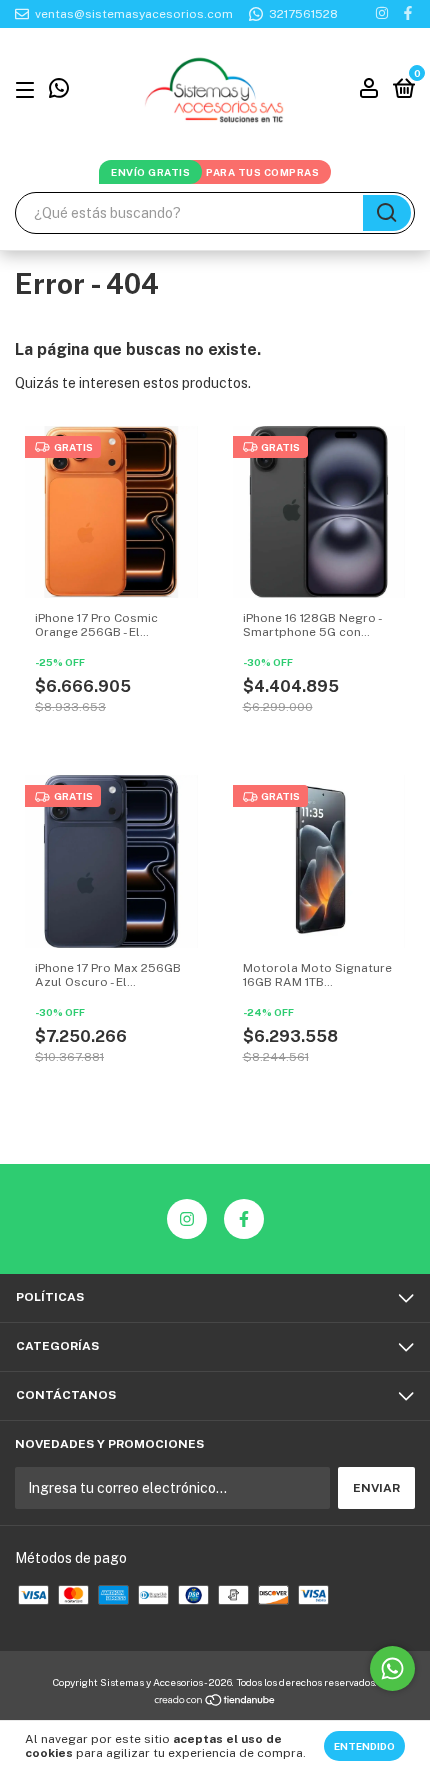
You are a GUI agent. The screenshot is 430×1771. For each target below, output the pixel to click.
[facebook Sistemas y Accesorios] (408, 14)
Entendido (364, 1746)
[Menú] (28, 91)
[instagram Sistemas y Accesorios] (382, 14)
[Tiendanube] (215, 1702)
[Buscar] (387, 213)
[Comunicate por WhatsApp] (59, 92)
